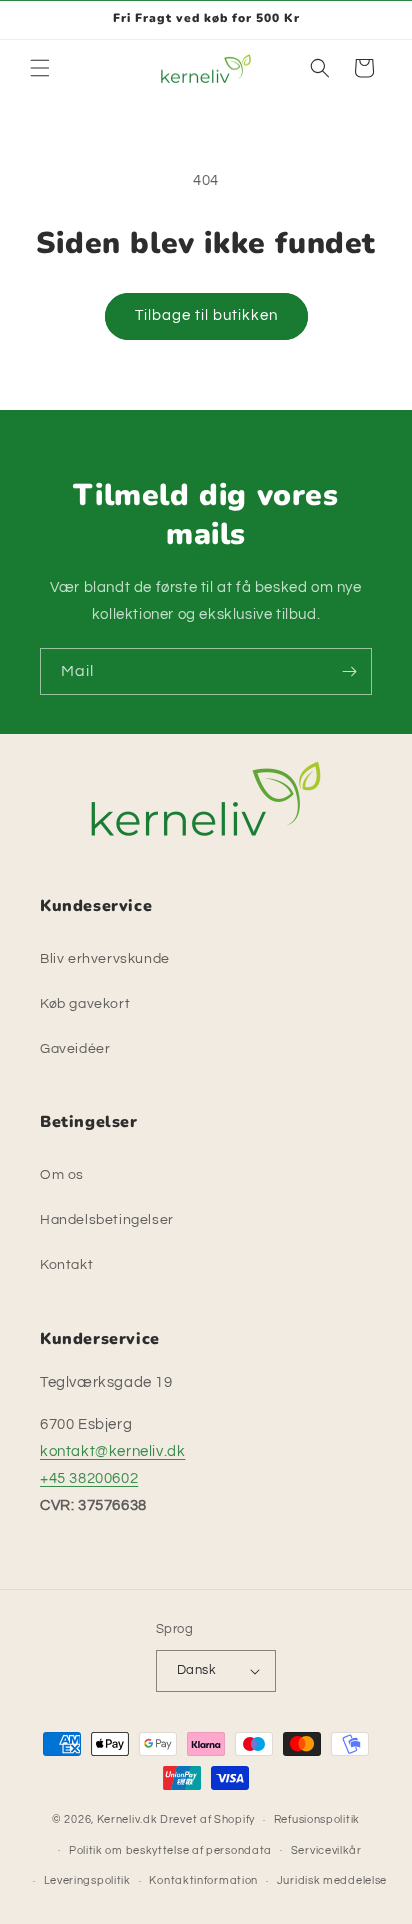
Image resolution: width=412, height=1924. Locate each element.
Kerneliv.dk (127, 1819)
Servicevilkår (326, 1850)
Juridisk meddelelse (332, 1880)
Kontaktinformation (203, 1880)
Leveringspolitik (87, 1880)
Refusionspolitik (317, 1819)
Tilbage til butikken (206, 315)
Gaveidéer (75, 1049)
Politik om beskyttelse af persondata (170, 1850)
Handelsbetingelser (107, 1220)
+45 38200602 (89, 1478)
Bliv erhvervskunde (105, 959)
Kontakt (66, 1265)
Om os (62, 1175)
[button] (40, 68)
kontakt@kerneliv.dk (112, 1451)
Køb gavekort (85, 1004)
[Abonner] (349, 671)
